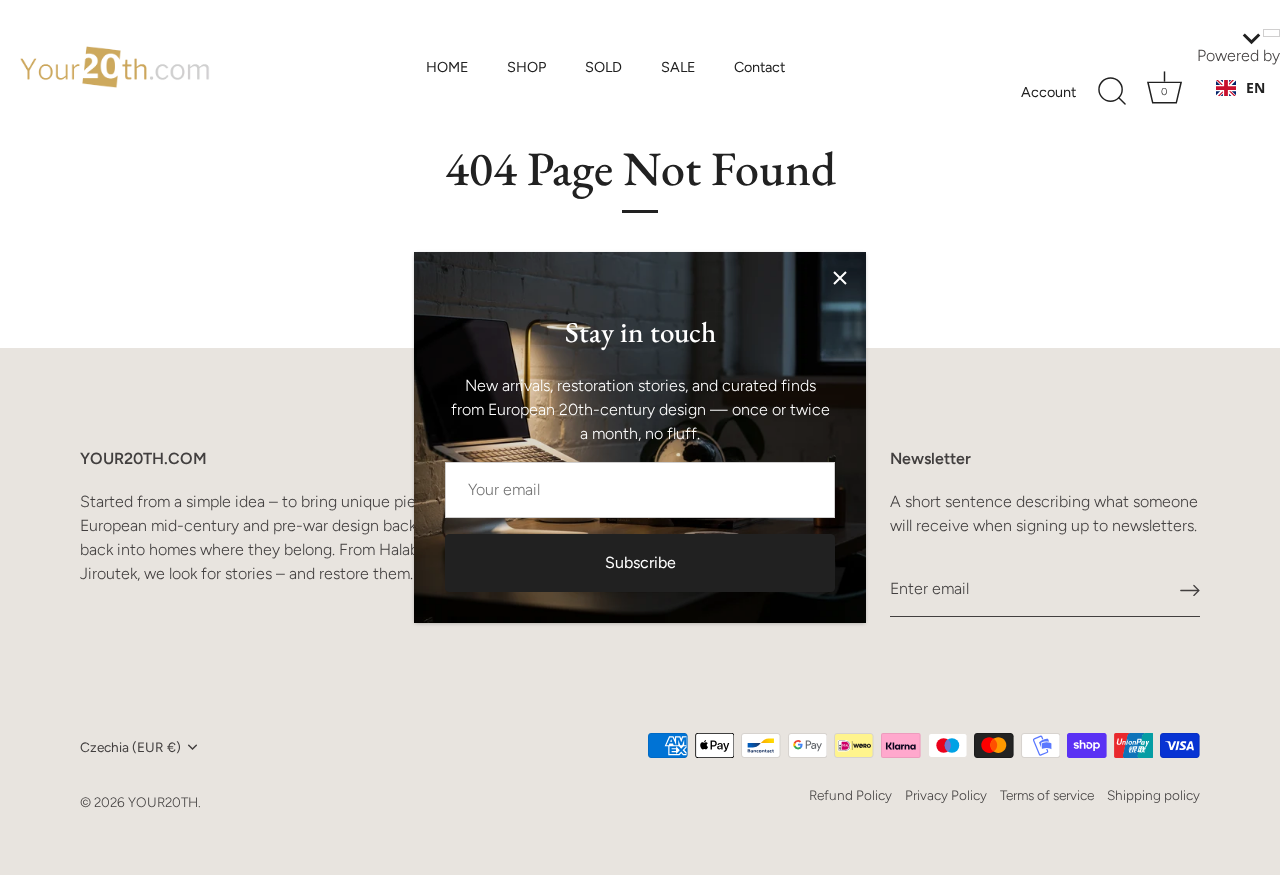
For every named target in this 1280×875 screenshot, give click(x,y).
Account (1048, 92)
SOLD (603, 67)
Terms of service (1047, 795)
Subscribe (640, 562)
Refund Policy (850, 795)
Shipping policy (1153, 795)
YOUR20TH (163, 802)
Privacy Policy (946, 795)
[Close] (840, 278)
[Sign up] (1190, 589)
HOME (447, 67)
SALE (678, 67)
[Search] (1112, 92)
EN (1255, 87)
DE (1255, 107)
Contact (759, 67)
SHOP (526, 67)
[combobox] (1240, 88)
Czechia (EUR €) (130, 747)
